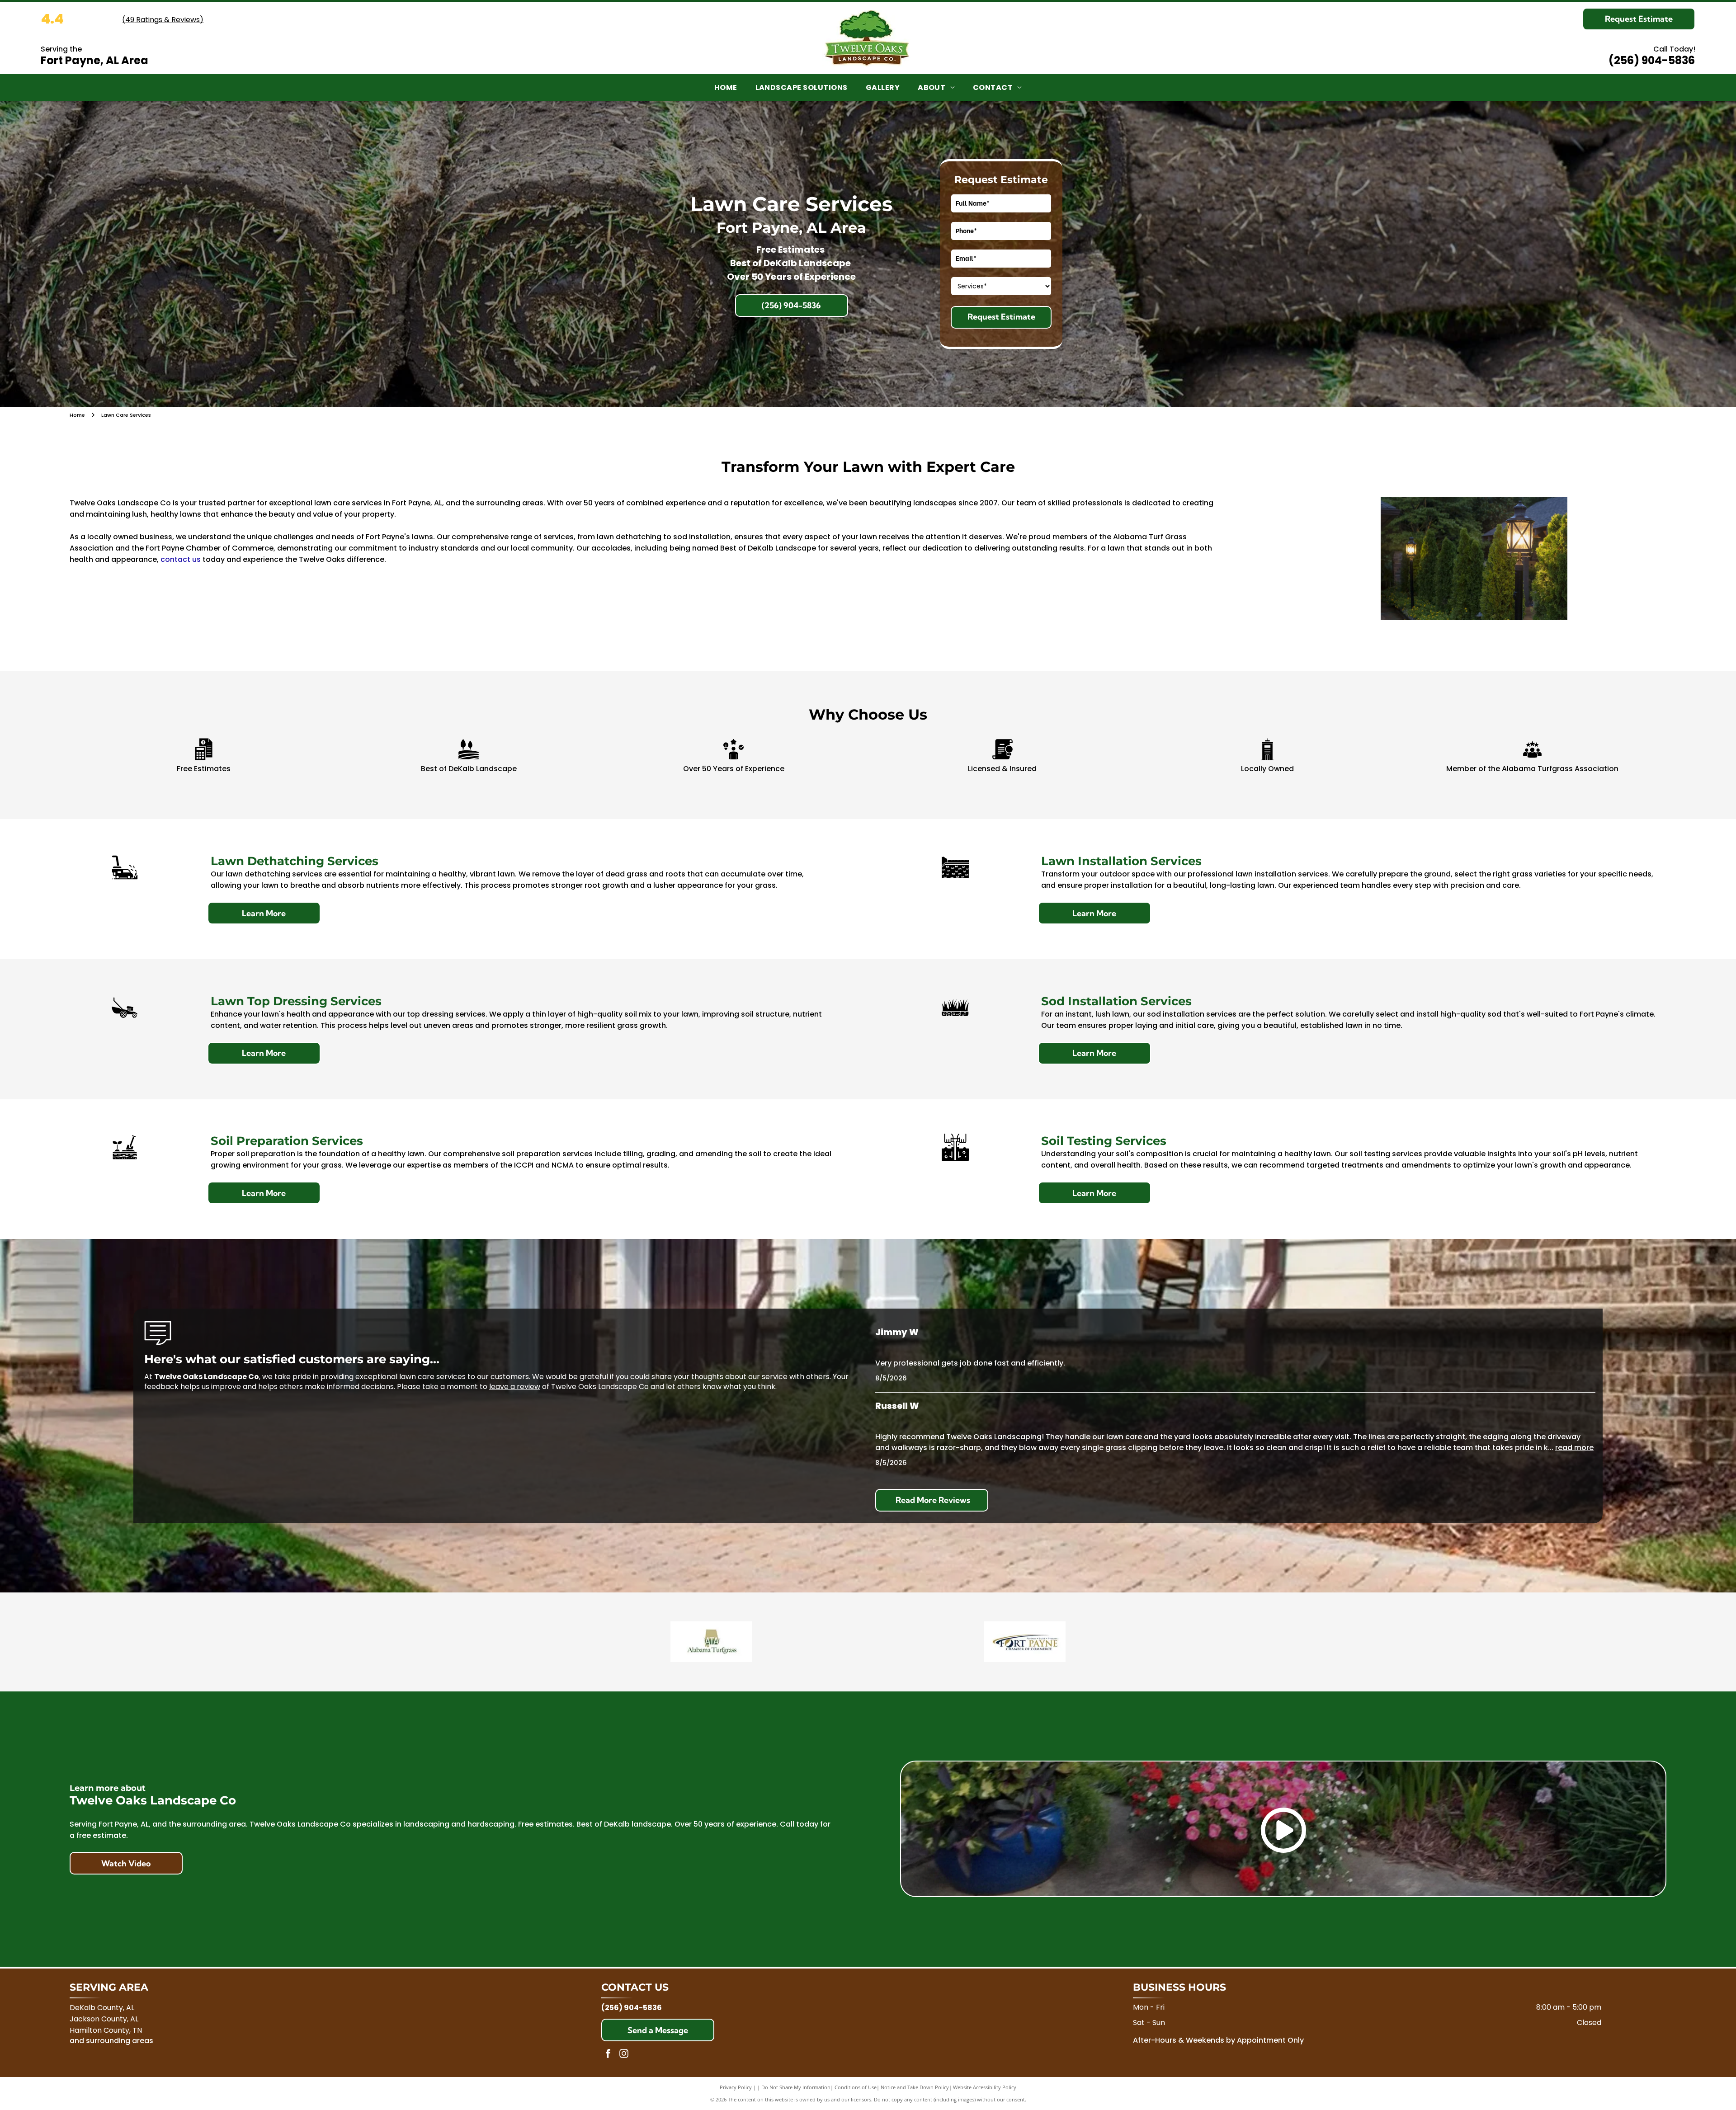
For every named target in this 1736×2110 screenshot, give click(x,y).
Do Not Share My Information (796, 2087)
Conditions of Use (856, 2087)
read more (1574, 1448)
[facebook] (608, 2055)
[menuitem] (726, 88)
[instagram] (624, 2055)
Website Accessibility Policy (985, 2087)
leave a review (515, 1387)
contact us (181, 559)
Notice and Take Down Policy (915, 2087)
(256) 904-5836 (1652, 60)
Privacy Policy (736, 2087)
